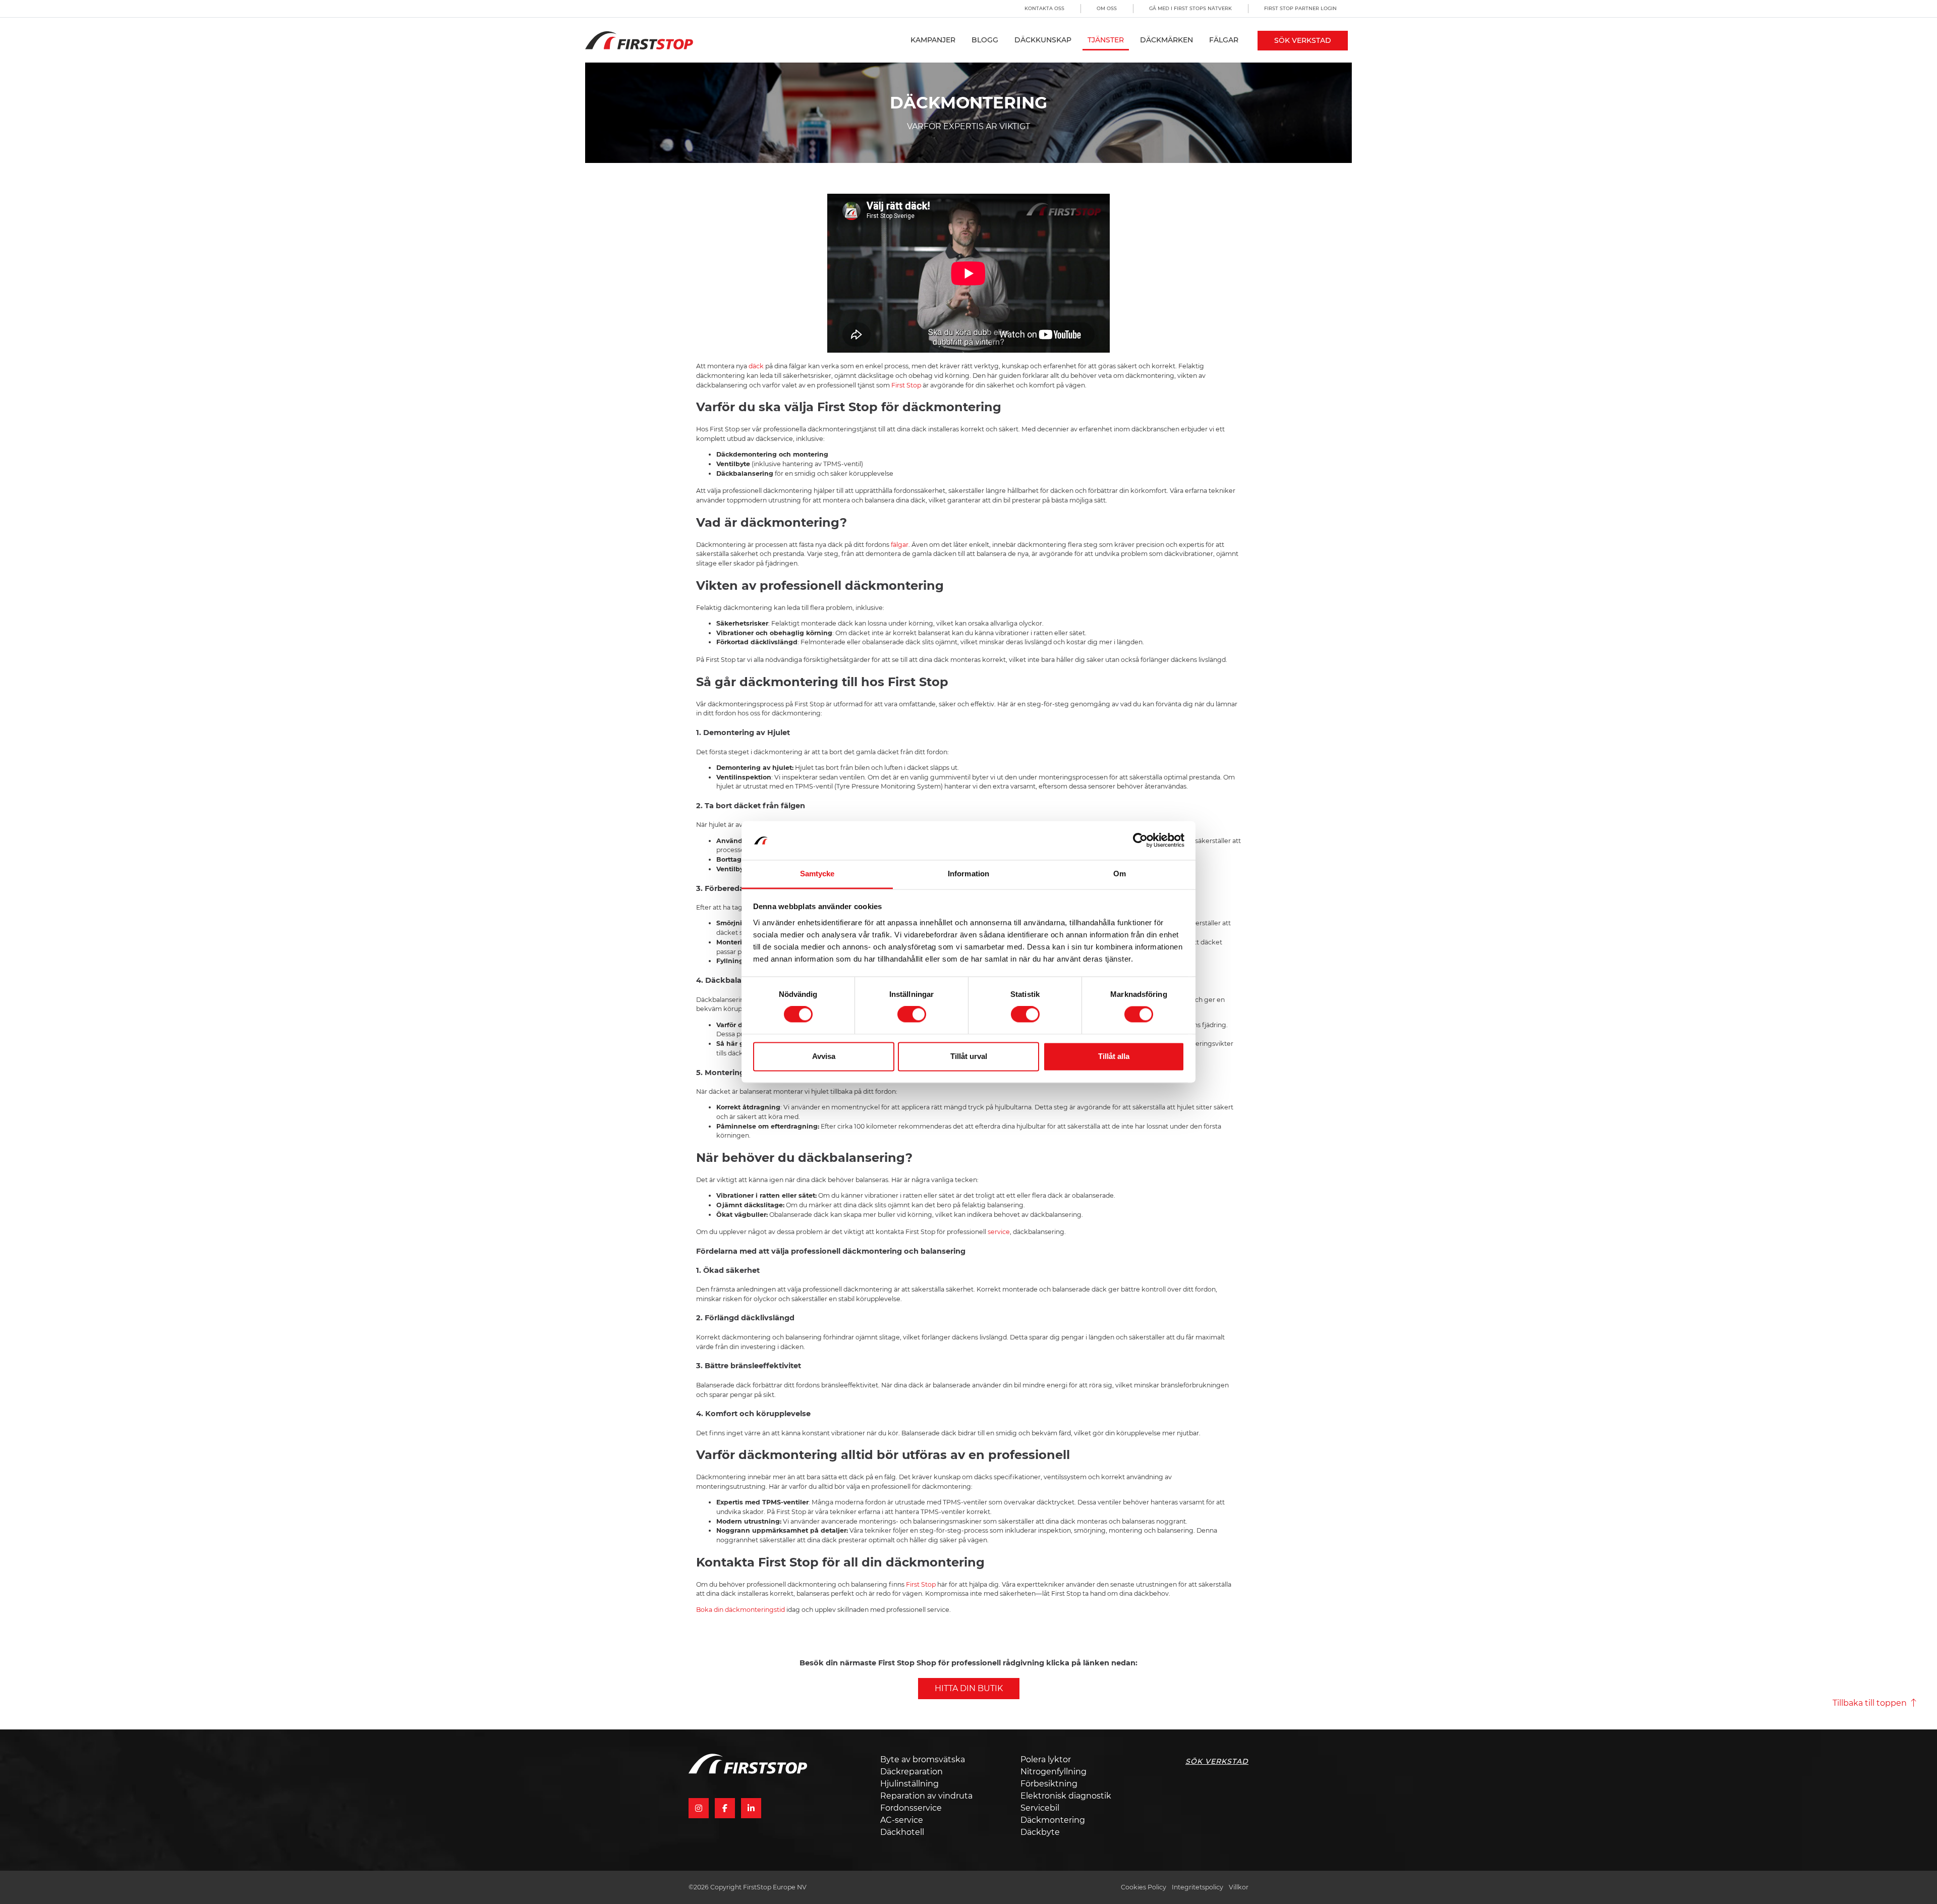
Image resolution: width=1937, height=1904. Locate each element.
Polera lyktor (1046, 1759)
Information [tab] (968, 874)
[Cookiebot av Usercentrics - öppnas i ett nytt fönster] (1140, 841)
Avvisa (824, 1056)
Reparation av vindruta (926, 1796)
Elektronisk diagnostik (1066, 1796)
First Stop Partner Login (1300, 8)
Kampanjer (933, 40)
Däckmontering (1053, 1820)
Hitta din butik (969, 1688)
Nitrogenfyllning (1053, 1772)
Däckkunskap (1043, 40)
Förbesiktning (1049, 1784)
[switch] (912, 1015)
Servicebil (1040, 1808)
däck (756, 366)
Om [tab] (1120, 874)
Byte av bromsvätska (923, 1759)
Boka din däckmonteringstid (740, 1610)
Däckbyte (1040, 1832)
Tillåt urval (969, 1056)
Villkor (1239, 1887)
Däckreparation (911, 1772)
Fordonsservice (911, 1808)
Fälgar (1224, 40)
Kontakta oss (1044, 8)
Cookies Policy (1144, 1887)
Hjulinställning (909, 1784)
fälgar (900, 545)
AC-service (902, 1820)
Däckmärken (1166, 40)
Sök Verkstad (1303, 40)
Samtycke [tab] (817, 874)
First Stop (906, 385)
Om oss (1107, 8)
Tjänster (1106, 40)
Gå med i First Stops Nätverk (1190, 8)
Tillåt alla (1114, 1056)
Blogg (985, 40)
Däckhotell (902, 1832)
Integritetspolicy (1198, 1887)
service (998, 1232)
